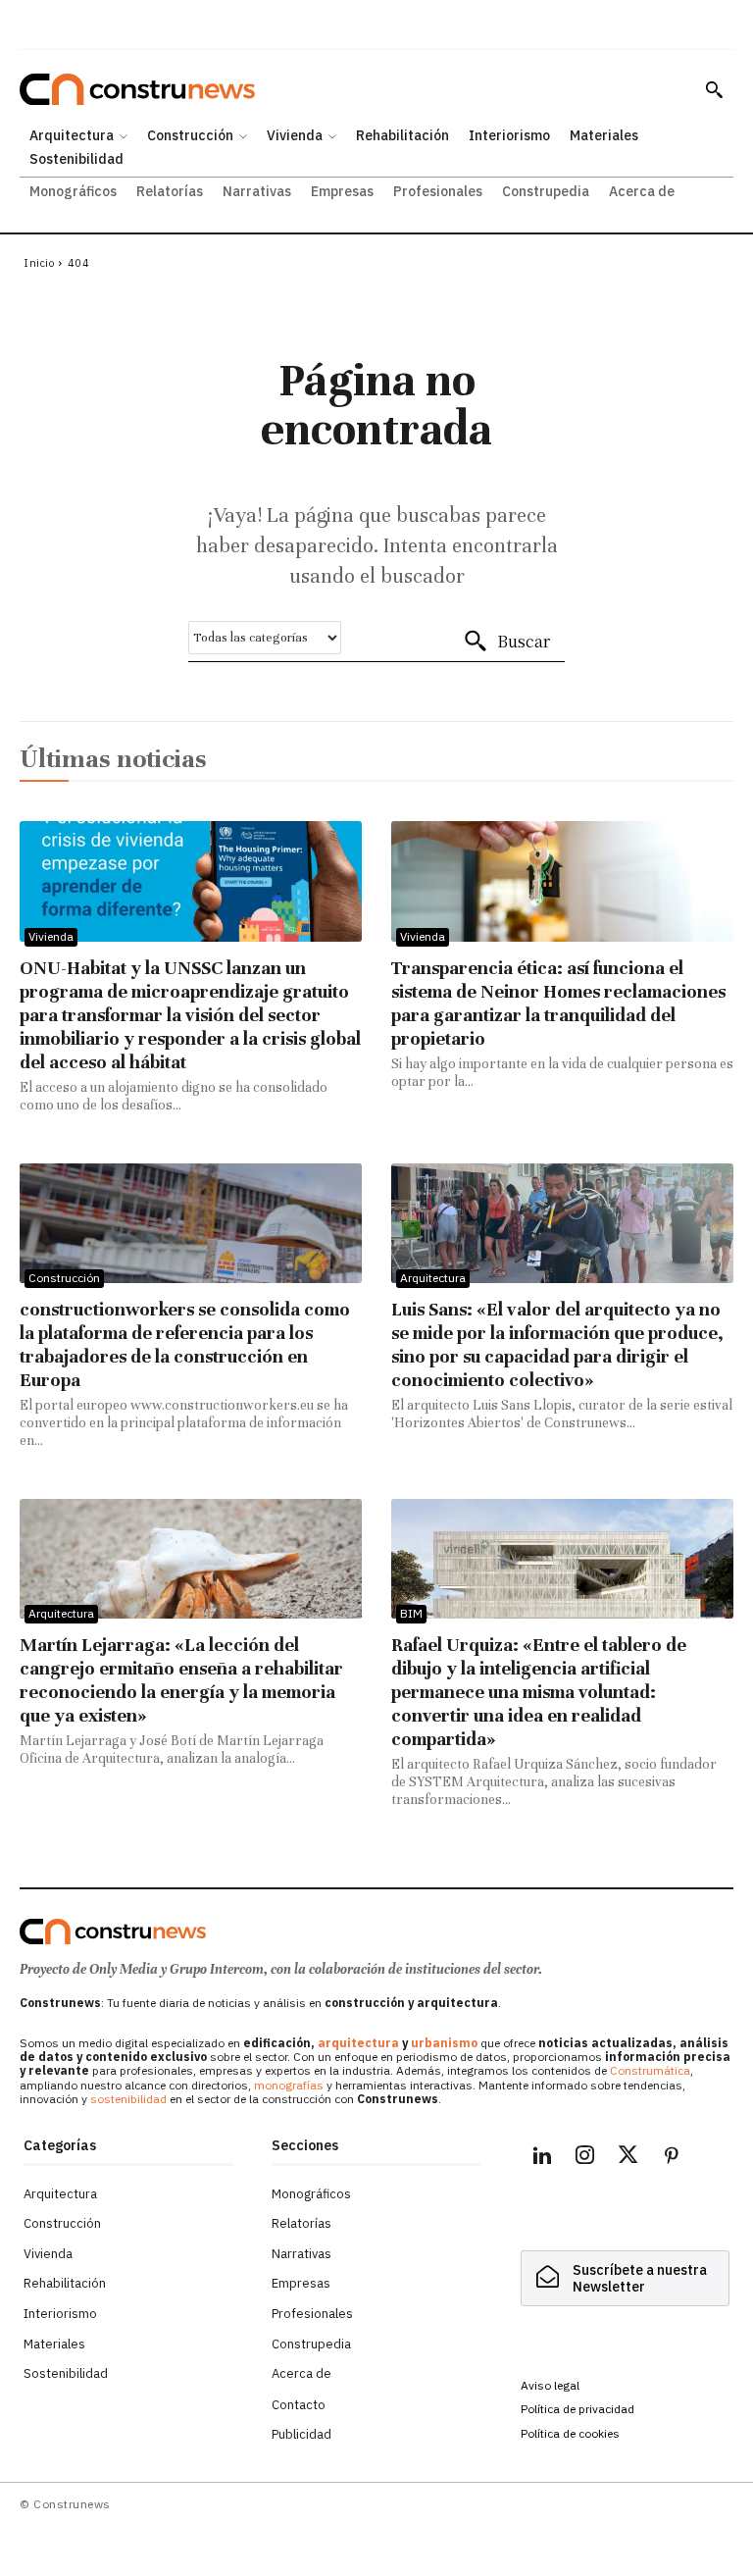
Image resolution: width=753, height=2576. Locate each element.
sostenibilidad (128, 2099)
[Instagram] (585, 2158)
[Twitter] (628, 2158)
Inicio (39, 263)
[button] (714, 89)
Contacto (299, 2405)
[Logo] (113, 1932)
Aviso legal (550, 2385)
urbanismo (444, 2043)
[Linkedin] (542, 2158)
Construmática (650, 2070)
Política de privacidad (577, 2409)
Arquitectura (433, 1278)
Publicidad (301, 2434)
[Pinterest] (672, 2158)
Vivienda (51, 936)
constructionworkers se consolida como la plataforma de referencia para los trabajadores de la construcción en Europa (185, 1344)
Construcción (64, 1278)
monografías (289, 2085)
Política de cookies (570, 2433)
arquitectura (358, 2043)
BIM (411, 1613)
